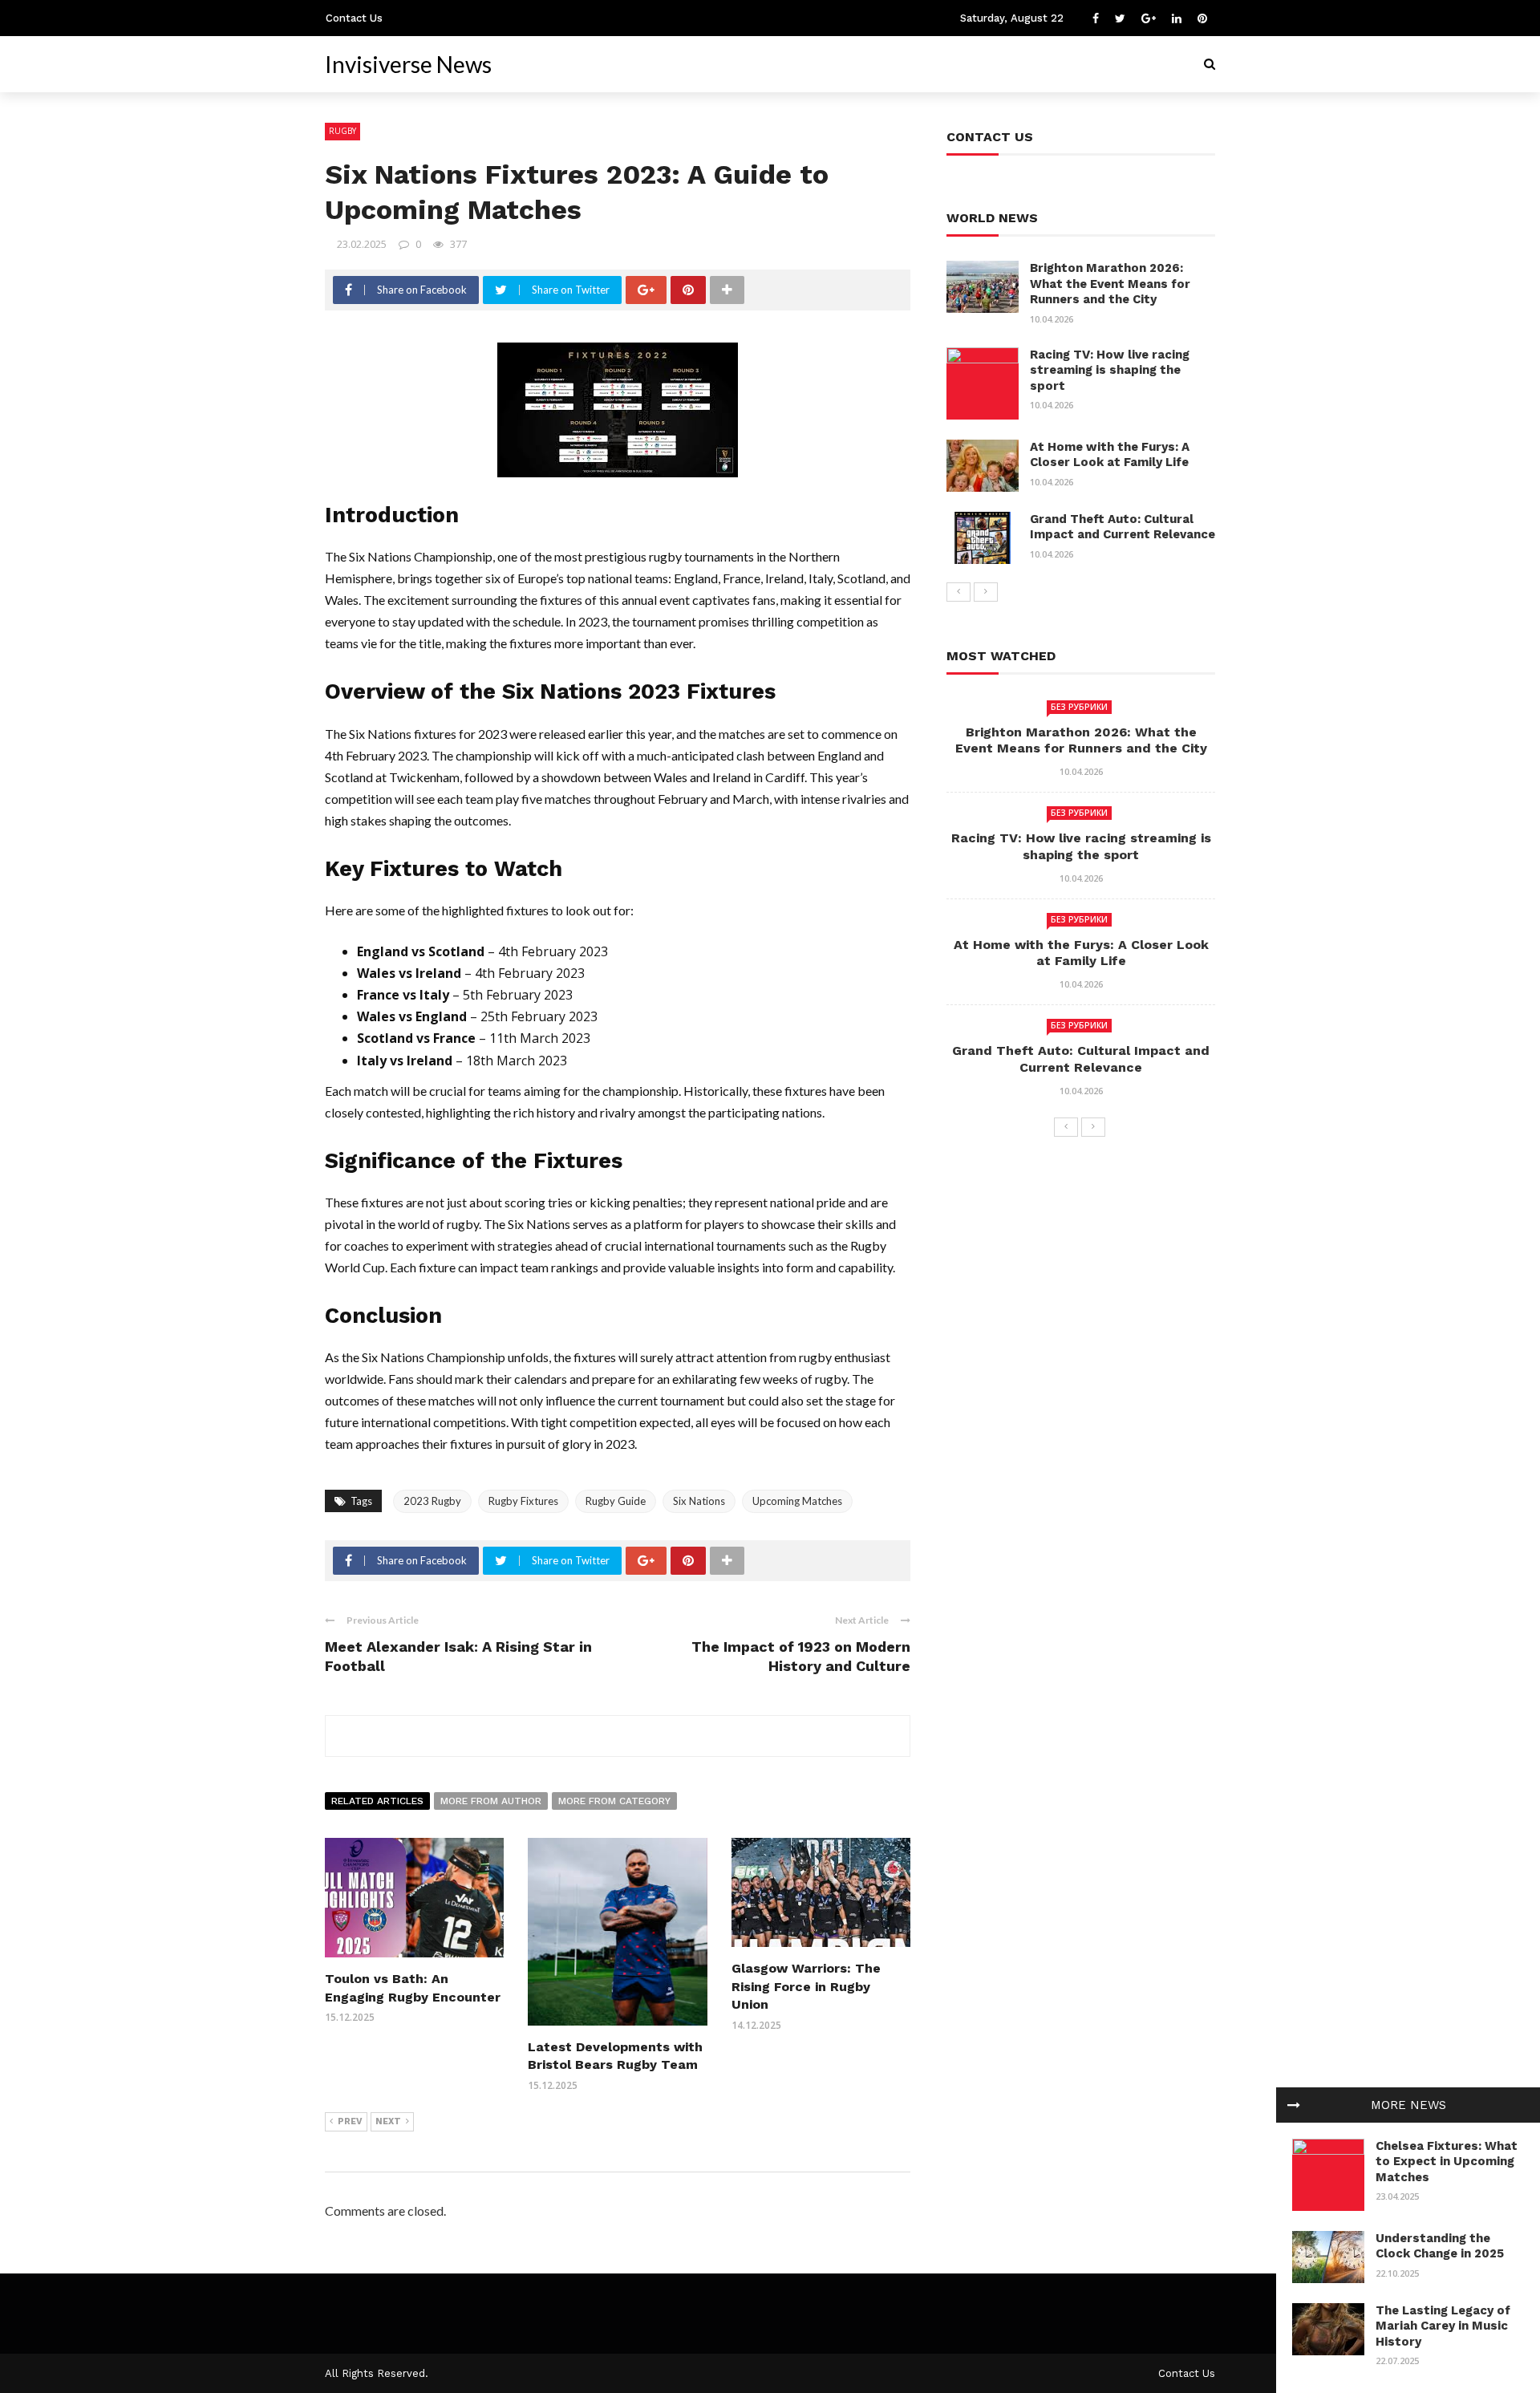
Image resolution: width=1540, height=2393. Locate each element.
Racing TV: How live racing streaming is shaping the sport (1110, 370)
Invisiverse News (408, 64)
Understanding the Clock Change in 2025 (1440, 2246)
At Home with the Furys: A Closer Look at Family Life (1110, 455)
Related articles (377, 1801)
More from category (614, 1801)
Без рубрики (1079, 707)
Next (388, 2121)
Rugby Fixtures (523, 1501)
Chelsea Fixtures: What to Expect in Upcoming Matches (1447, 2162)
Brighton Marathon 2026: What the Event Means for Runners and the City (1110, 284)
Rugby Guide (616, 1501)
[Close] (1294, 2105)
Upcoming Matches (797, 1501)
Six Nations (699, 1501)
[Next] (986, 592)
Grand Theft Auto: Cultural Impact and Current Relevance (1123, 527)
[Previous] (958, 592)
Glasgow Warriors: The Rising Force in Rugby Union (806, 1986)
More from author (491, 1801)
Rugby (342, 131)
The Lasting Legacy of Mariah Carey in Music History (1443, 2326)
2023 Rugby (432, 1501)
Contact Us (354, 18)
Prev (350, 2121)
